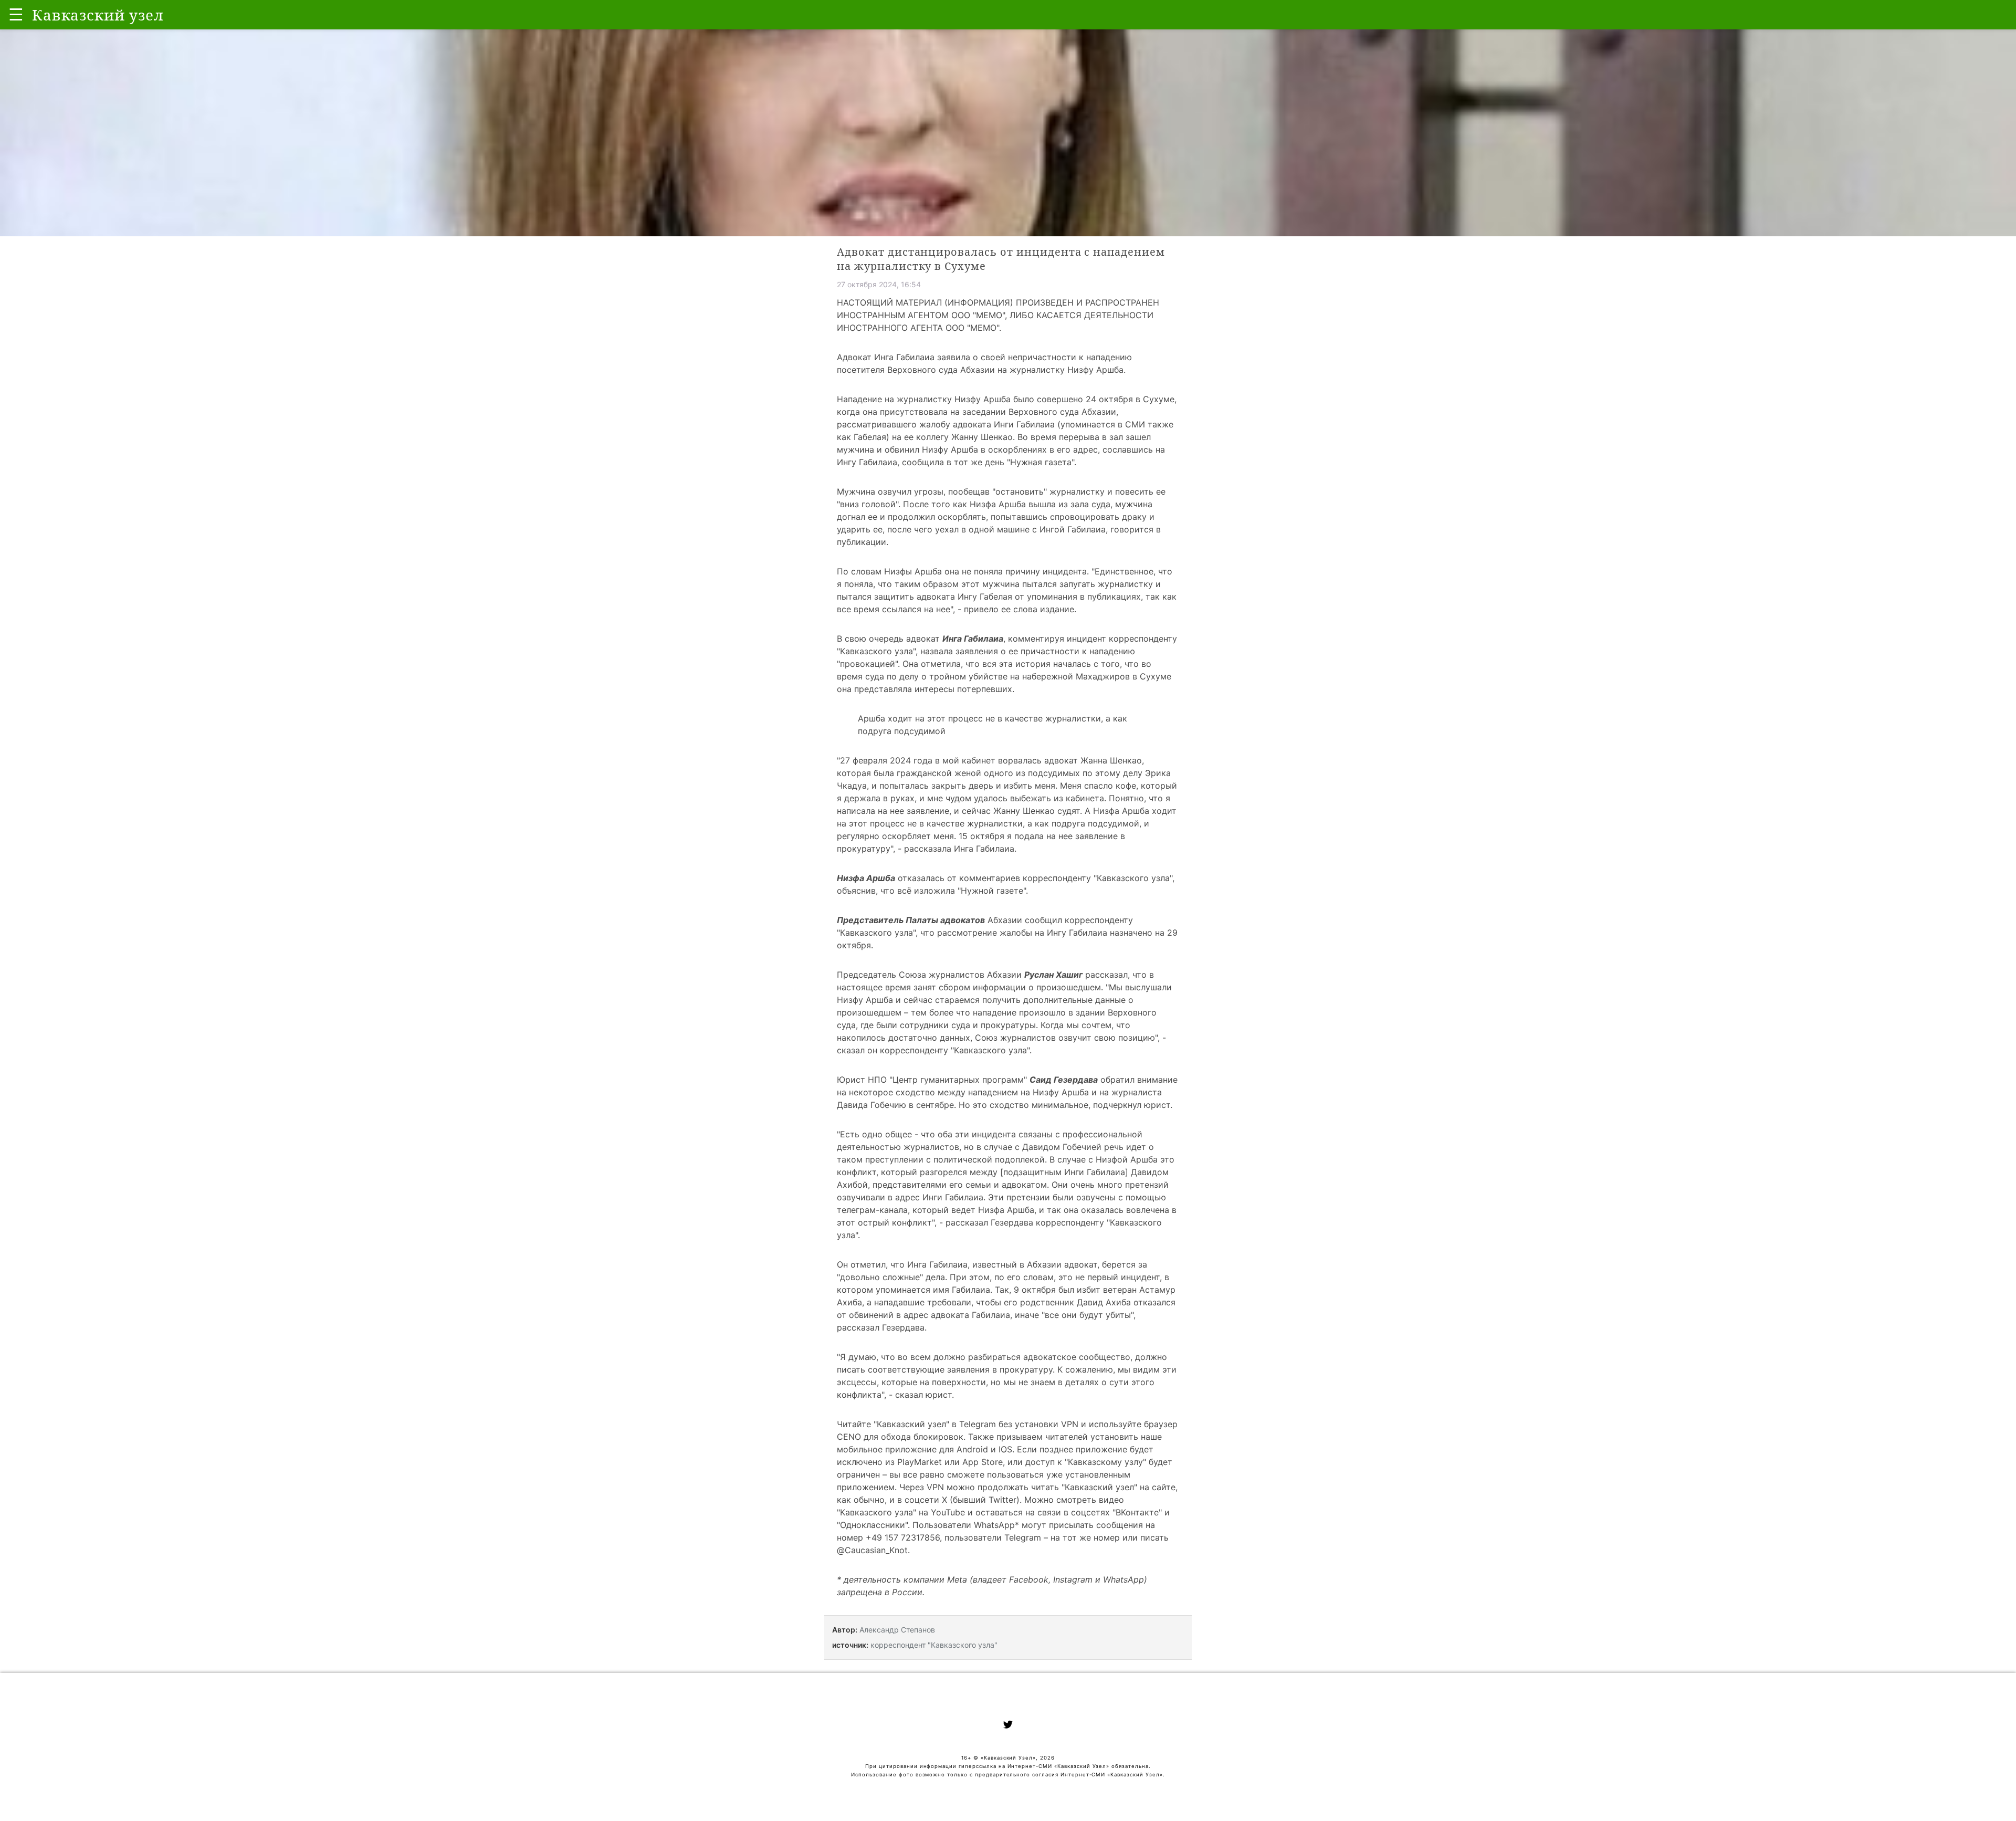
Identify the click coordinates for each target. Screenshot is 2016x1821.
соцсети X (926, 1500)
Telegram (978, 1424)
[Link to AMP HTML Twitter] (1008, 1726)
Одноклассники (873, 1525)
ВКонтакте (1137, 1512)
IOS (1005, 1449)
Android (972, 1449)
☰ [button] (16, 14)
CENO (849, 1437)
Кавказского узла (876, 651)
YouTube (948, 1512)
